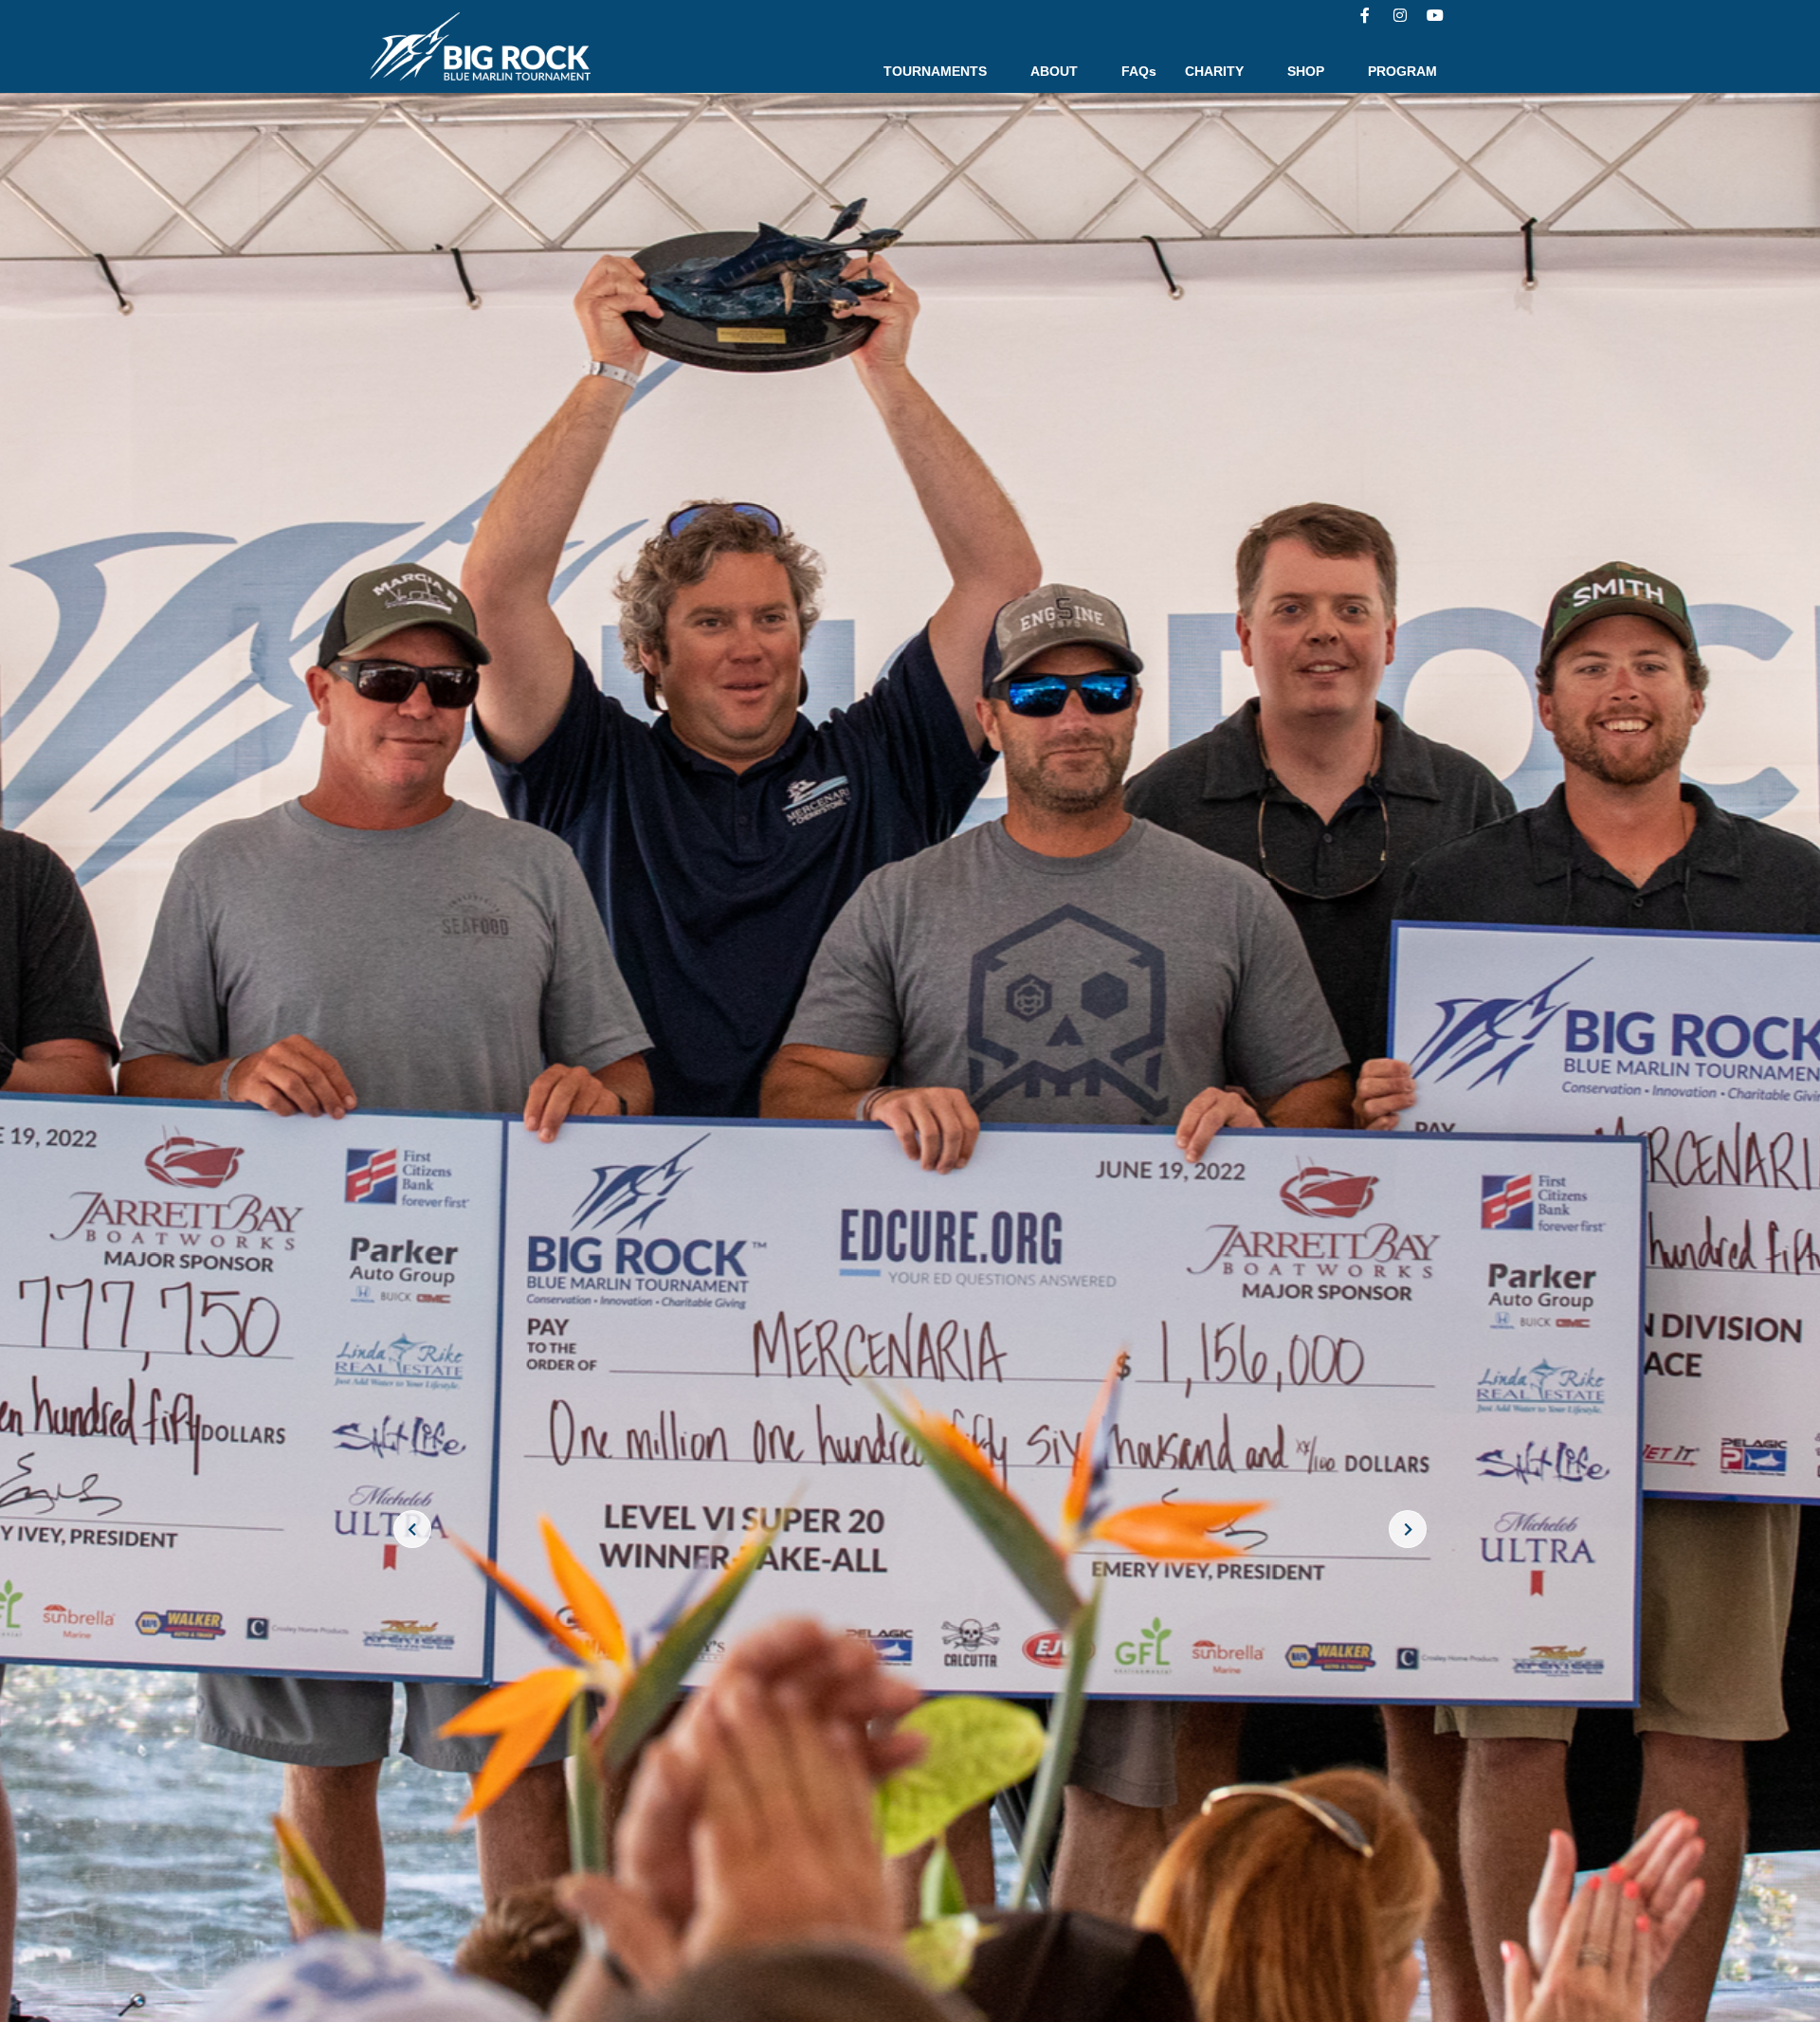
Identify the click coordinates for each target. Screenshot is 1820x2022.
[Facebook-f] (1365, 15)
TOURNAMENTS (935, 71)
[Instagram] (1400, 15)
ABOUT (1054, 71)
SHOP (1306, 71)
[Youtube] (1435, 15)
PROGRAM (1402, 71)
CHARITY (1214, 71)
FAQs (1139, 71)
